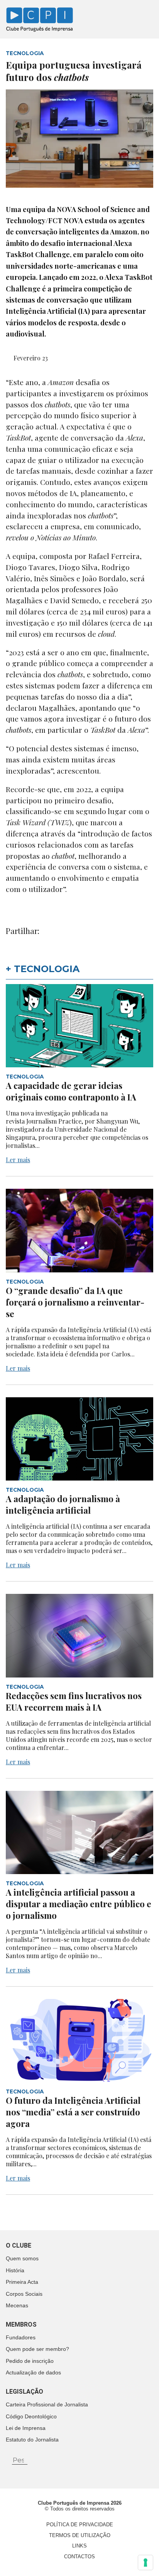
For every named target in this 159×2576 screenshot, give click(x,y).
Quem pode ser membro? (37, 2349)
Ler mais (18, 1160)
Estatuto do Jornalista (32, 2440)
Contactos (79, 2557)
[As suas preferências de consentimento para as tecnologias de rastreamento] (145, 2563)
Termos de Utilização (80, 2535)
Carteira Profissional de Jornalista (47, 2404)
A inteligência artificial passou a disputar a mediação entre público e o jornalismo (79, 1904)
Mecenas (17, 2305)
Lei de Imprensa (26, 2428)
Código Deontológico (31, 2416)
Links (79, 2546)
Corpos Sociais (24, 2294)
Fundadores (21, 2337)
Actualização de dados (33, 2372)
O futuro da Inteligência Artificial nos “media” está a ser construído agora (73, 2112)
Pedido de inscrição (30, 2361)
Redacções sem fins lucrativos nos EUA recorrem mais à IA (74, 1701)
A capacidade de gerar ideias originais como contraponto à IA (71, 1091)
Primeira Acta (22, 2282)
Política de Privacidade (80, 2525)
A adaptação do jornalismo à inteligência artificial (63, 1504)
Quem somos (22, 2258)
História (15, 2270)
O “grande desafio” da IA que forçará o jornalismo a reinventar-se (75, 1302)
